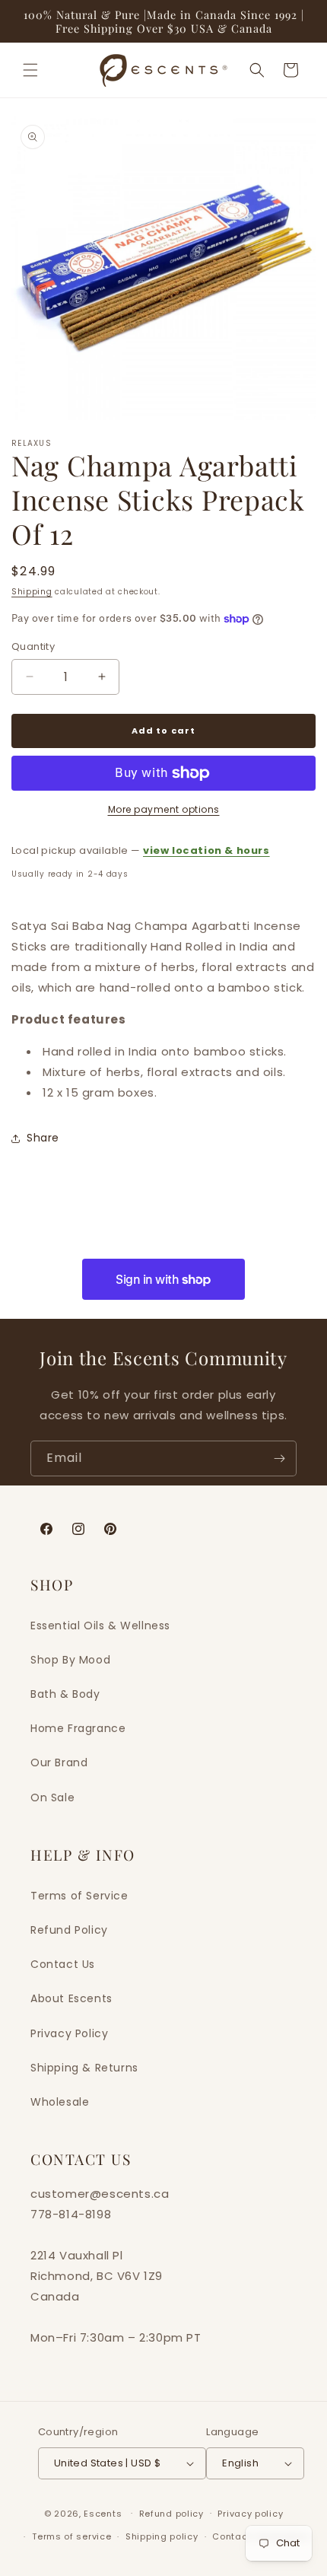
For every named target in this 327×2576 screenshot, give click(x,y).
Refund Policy (69, 1930)
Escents (104, 2513)
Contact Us (63, 1964)
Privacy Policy (69, 2033)
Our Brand (59, 1762)
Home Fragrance (78, 1728)
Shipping (32, 592)
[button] (30, 70)
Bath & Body (65, 1694)
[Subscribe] (279, 1458)
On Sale (52, 1797)
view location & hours (206, 850)
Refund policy (171, 2514)
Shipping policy (162, 2536)
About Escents (71, 1998)
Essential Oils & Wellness (100, 1626)
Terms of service (71, 2536)
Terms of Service (79, 1896)
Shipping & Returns (84, 2068)
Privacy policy (250, 2514)
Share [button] (43, 1138)
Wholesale (60, 2102)
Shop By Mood (70, 1660)
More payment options (164, 809)
